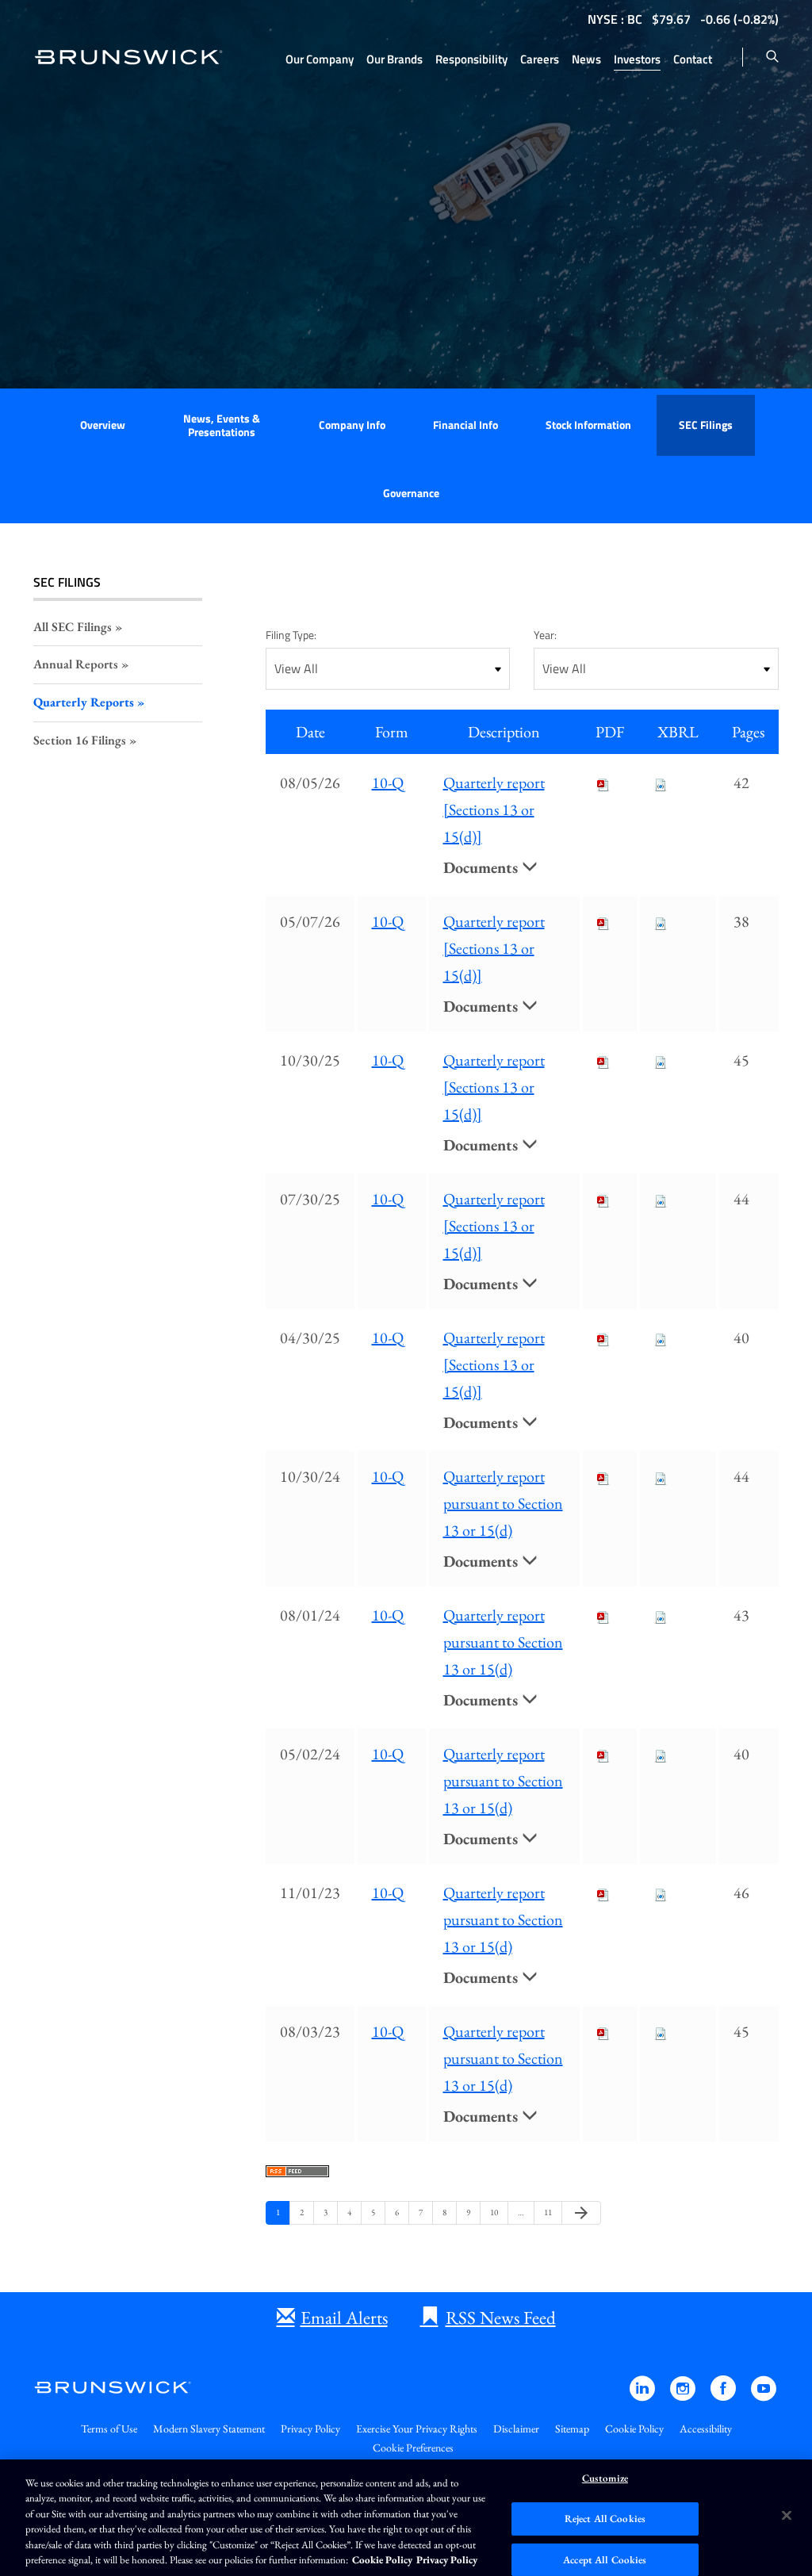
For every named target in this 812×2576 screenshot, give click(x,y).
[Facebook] (724, 2396)
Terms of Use (109, 2429)
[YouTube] (764, 2396)
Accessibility (706, 2429)
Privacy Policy (310, 2429)
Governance (411, 493)
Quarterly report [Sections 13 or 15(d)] (494, 810)
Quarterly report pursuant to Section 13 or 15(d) (503, 1503)
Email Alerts (344, 2318)
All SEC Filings (73, 627)
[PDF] (603, 783)
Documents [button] (483, 867)
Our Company (320, 59)
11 (550, 2212)
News (586, 59)
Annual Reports (76, 664)
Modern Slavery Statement (209, 2429)
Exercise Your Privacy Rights (417, 2429)
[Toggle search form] (772, 57)
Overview (103, 425)
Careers (540, 59)
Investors (637, 59)
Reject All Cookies (605, 2519)
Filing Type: (291, 635)
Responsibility (471, 59)
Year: (545, 635)
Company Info (352, 425)
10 (496, 2212)
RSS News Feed (501, 2318)
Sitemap (572, 2429)
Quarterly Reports (84, 702)
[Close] (787, 2516)
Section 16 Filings (80, 740)
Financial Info (465, 425)
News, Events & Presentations (222, 425)
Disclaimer (516, 2429)
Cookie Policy (634, 2429)
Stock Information (588, 425)
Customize (605, 2479)
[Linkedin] (643, 2396)
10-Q (388, 783)
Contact (693, 59)
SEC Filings (706, 425)
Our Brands (395, 59)
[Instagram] (684, 2396)
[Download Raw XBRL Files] (661, 783)
